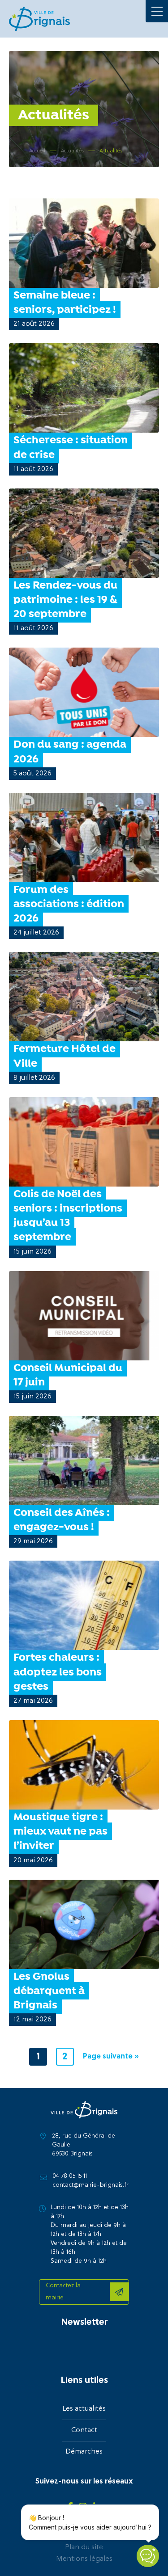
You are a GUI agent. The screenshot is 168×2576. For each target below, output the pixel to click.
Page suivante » (111, 2057)
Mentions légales (84, 2559)
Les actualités (84, 2409)
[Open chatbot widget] (148, 2556)
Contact (84, 2430)
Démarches (84, 2452)
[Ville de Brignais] (39, 19)
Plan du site (84, 2547)
